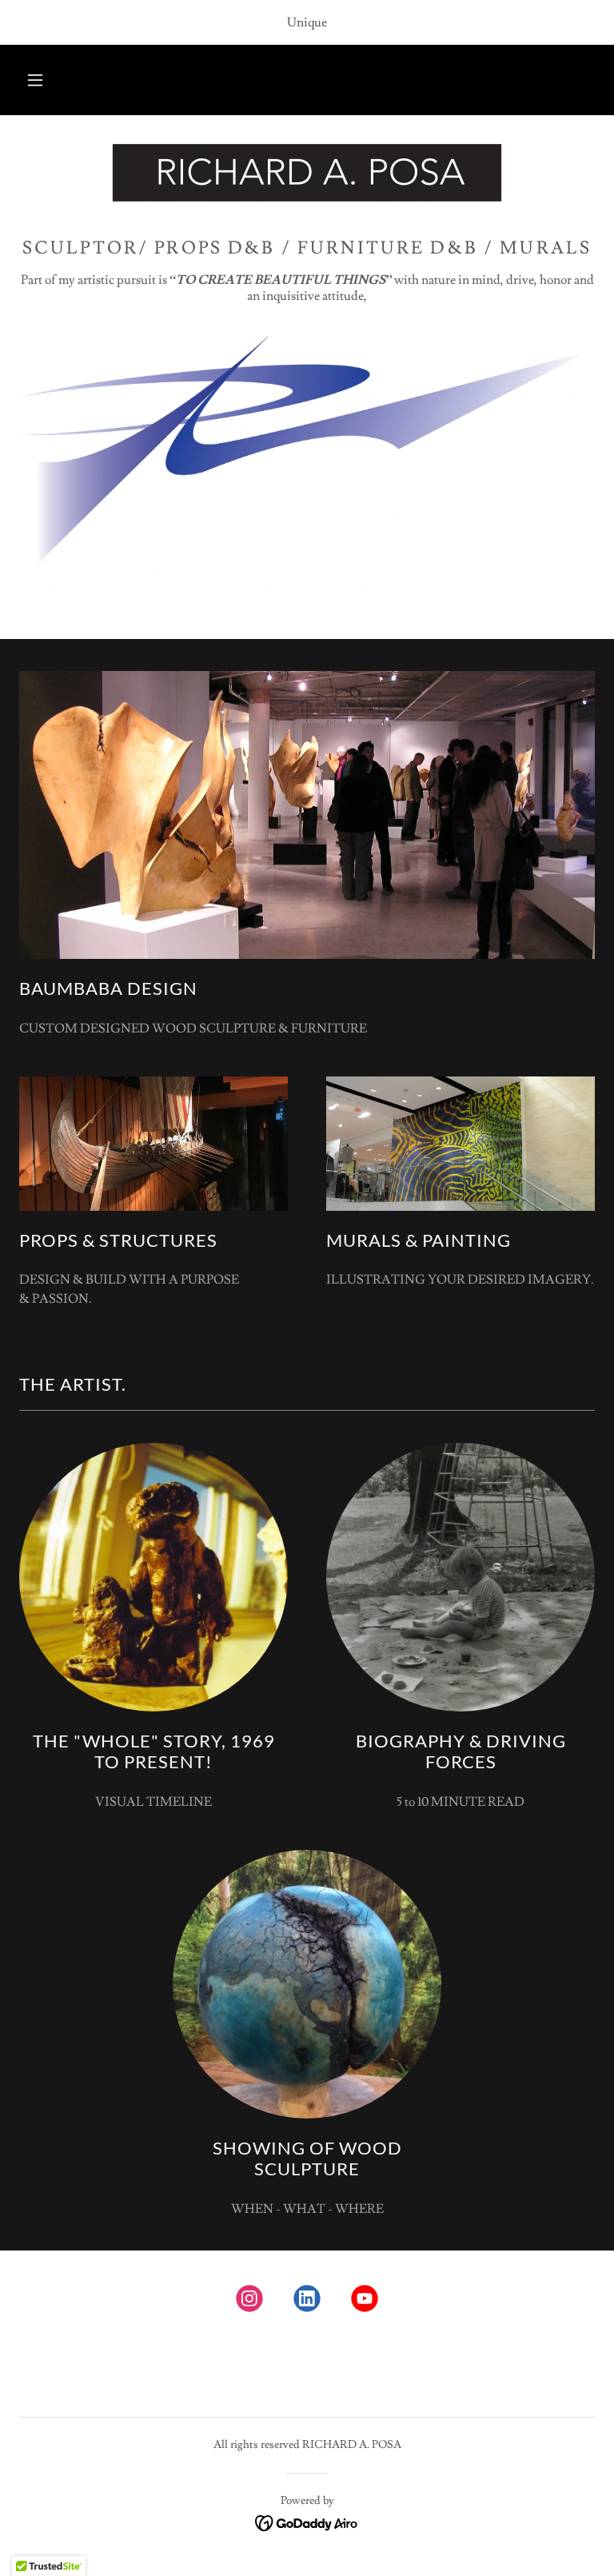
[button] (35, 80)
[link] (307, 173)
